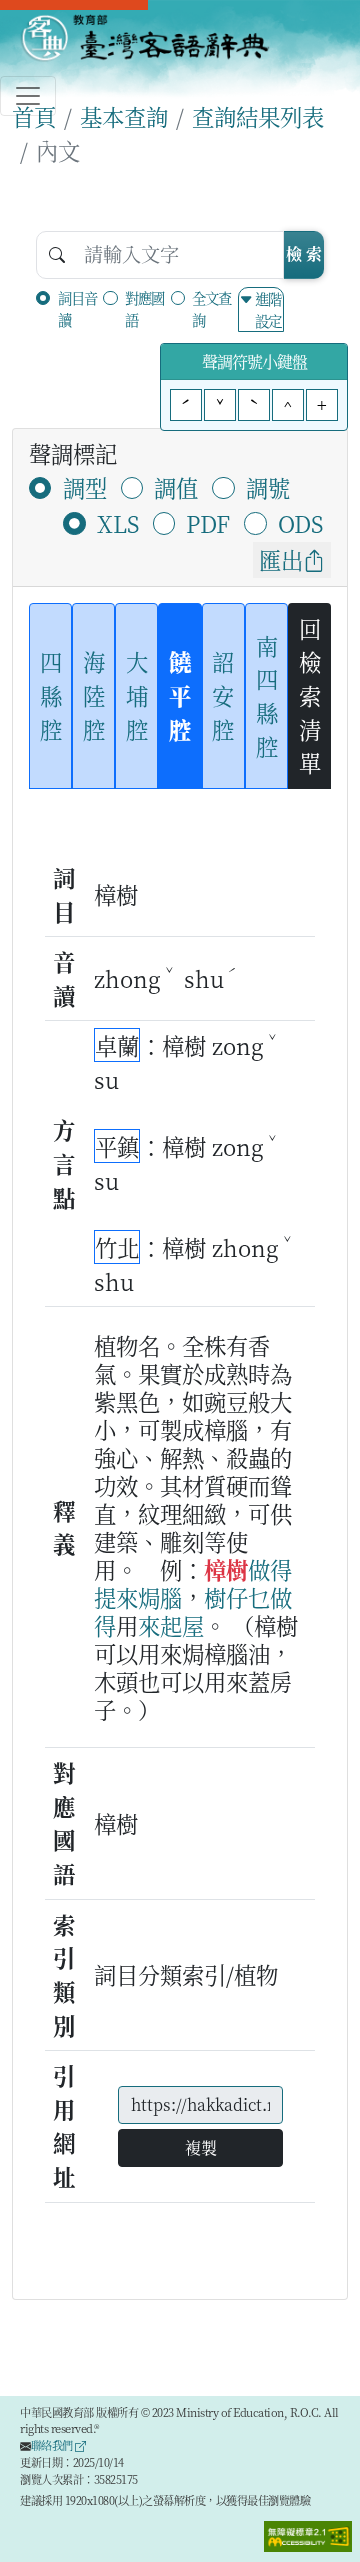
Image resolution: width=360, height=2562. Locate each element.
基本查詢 (124, 116)
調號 (268, 487)
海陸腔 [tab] (94, 694)
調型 (85, 487)
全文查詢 (211, 308)
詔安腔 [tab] (223, 694)
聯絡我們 (53, 2445)
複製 (201, 2147)
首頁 (34, 116)
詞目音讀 (77, 308)
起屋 (182, 1625)
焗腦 (160, 1597)
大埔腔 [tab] (137, 694)
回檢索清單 (310, 695)
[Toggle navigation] (28, 96)
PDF (208, 523)
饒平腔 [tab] (180, 694)
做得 (270, 1569)
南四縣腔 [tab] (267, 695)
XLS (118, 523)
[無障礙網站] (308, 2535)
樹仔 (226, 1597)
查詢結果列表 (258, 116)
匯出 (281, 559)
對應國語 (144, 308)
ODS (300, 523)
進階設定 (268, 309)
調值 (176, 487)
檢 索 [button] (304, 253)
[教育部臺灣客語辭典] (144, 38)
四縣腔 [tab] (51, 694)
